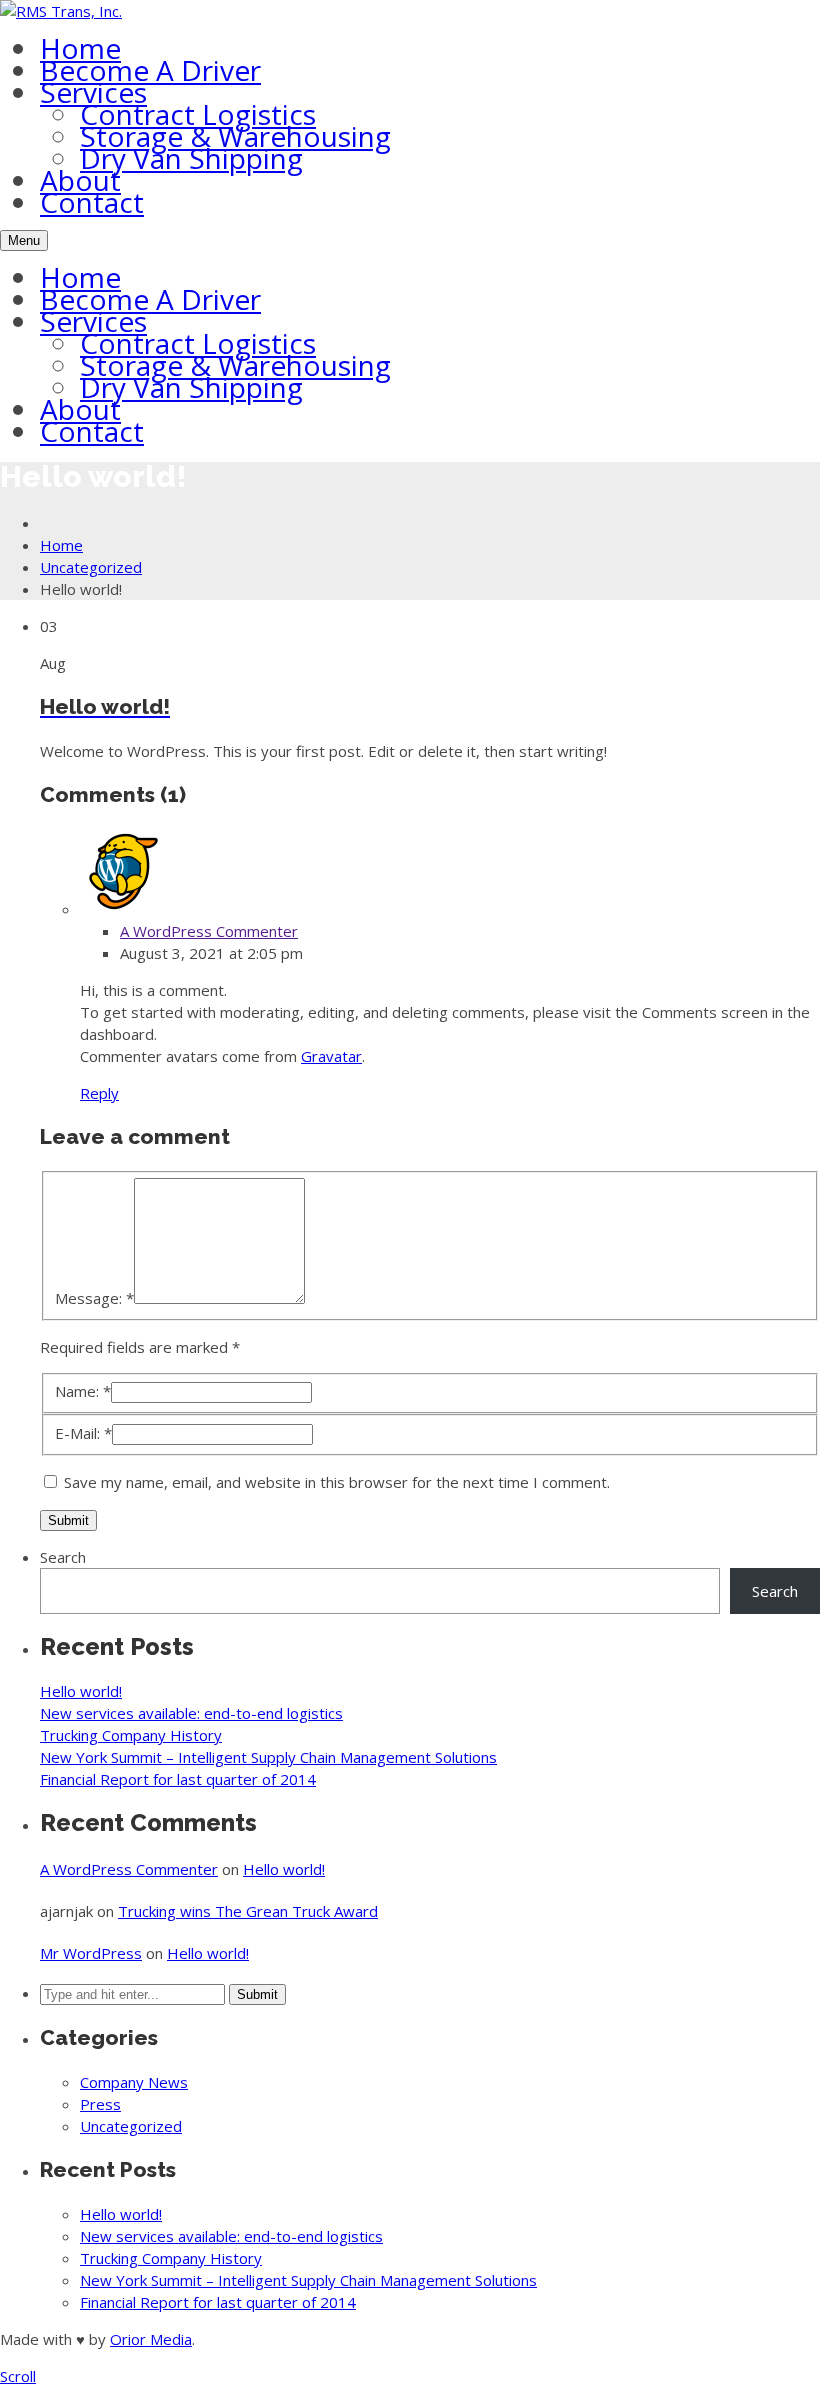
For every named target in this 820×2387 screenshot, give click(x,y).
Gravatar (331, 1056)
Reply (99, 1093)
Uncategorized (91, 567)
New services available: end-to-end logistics (191, 1713)
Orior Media (151, 2339)
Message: (94, 1298)
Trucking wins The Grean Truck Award (248, 1911)
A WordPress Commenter (209, 931)
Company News (134, 2082)
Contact (92, 202)
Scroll (18, 2376)
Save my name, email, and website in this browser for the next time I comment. (337, 1482)
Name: (83, 1391)
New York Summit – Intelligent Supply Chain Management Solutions (268, 1757)
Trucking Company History (131, 1735)
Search (63, 1557)
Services (93, 92)
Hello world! (81, 1691)
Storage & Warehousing (235, 136)
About (80, 180)
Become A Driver (150, 70)
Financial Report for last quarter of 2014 (178, 1779)
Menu (24, 240)
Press (100, 2104)
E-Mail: (83, 1433)
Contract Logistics (198, 114)
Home (80, 48)
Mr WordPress (91, 1953)
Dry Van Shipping (191, 158)
